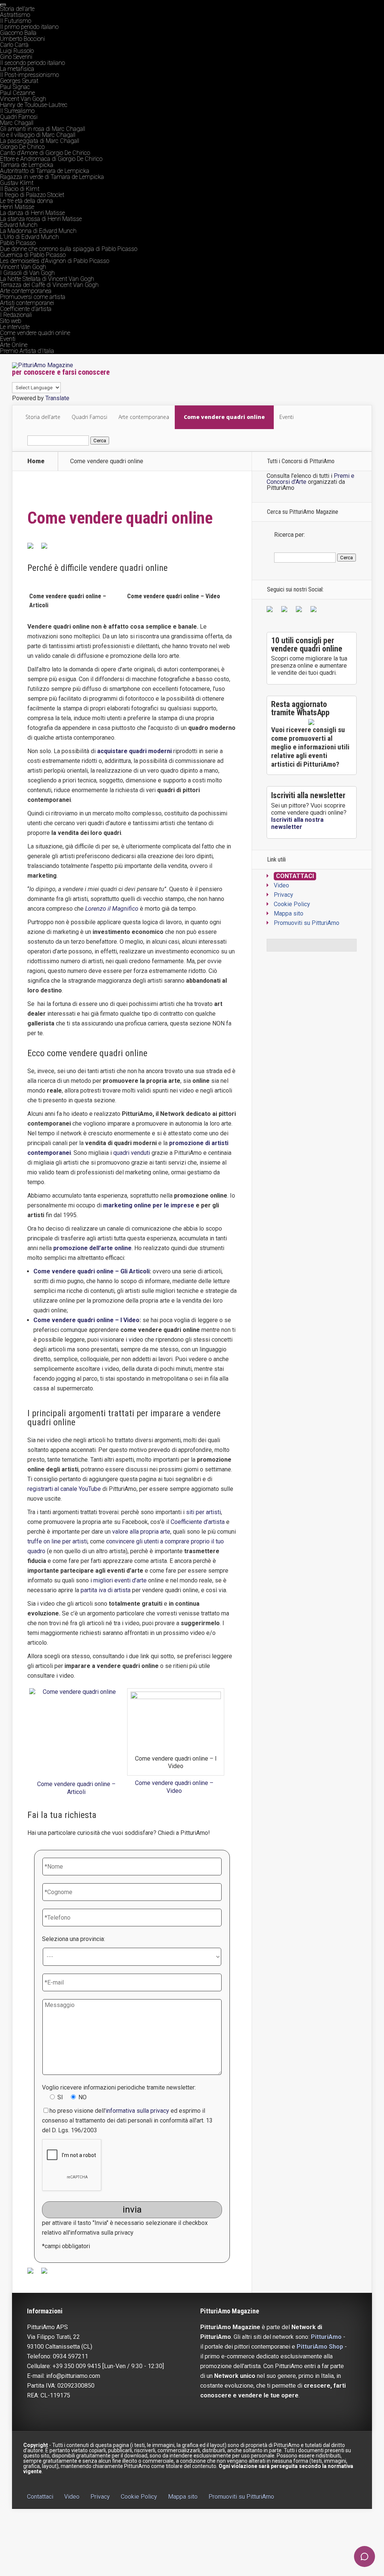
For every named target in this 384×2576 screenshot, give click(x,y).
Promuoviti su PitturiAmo (307, 923)
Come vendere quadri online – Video (174, 596)
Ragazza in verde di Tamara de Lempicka (52, 177)
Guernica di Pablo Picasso (33, 255)
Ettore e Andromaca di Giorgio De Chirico (51, 159)
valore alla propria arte (141, 1532)
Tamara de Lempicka (27, 165)
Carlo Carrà (14, 45)
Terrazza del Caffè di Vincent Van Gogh (49, 285)
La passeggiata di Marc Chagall (40, 141)
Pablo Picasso (18, 243)
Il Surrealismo (17, 111)
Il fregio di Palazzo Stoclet (32, 195)
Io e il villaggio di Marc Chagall (38, 135)
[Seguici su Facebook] (271, 611)
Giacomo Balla (18, 33)
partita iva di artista (106, 1590)
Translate (57, 398)
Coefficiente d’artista (26, 309)
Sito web (11, 321)
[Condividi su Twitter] (47, 549)
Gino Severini (16, 57)
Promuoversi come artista (33, 297)
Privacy (283, 895)
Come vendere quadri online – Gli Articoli (91, 1271)
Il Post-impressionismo (29, 75)
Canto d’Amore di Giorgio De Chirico (45, 153)
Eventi (8, 339)
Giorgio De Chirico (22, 147)
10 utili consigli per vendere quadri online (307, 645)
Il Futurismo (16, 21)
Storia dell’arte (17, 9)
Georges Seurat (19, 81)
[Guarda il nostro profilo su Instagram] (315, 611)
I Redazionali (16, 315)
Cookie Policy (292, 904)
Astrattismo (15, 15)
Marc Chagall (17, 123)
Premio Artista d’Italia (27, 351)
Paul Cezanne (17, 93)
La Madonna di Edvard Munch (38, 231)
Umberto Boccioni (22, 39)
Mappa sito (289, 913)
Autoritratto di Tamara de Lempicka (45, 171)
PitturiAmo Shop (320, 2347)
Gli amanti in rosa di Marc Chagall (43, 129)
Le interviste (15, 327)
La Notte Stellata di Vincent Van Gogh (47, 279)
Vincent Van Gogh (23, 99)
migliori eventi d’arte (120, 1580)
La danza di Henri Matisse (32, 213)
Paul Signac (15, 87)
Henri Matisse (17, 207)
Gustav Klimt (17, 183)
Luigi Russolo (17, 51)
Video (281, 885)
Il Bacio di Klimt (20, 189)
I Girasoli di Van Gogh (27, 273)
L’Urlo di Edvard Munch (29, 237)
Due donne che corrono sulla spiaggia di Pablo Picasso (69, 249)
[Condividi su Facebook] (33, 549)
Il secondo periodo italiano (32, 63)
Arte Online (14, 345)
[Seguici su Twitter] (286, 611)
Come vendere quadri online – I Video (86, 1320)
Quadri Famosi (19, 117)
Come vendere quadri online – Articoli (76, 1788)
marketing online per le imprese (149, 1205)
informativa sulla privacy (137, 2111)
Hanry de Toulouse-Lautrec (34, 105)
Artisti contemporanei (27, 303)
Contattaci (295, 876)
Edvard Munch (19, 225)
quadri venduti (132, 1153)
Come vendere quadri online (35, 333)
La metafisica (17, 69)
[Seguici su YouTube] (300, 611)
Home (36, 461)
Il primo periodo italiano (29, 27)
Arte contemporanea (26, 291)
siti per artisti (203, 1512)
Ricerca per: (289, 535)
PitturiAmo (326, 2337)
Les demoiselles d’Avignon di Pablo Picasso (55, 261)
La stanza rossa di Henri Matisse (41, 219)
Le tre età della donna (26, 201)
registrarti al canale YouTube (65, 1489)
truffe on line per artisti (57, 1541)
